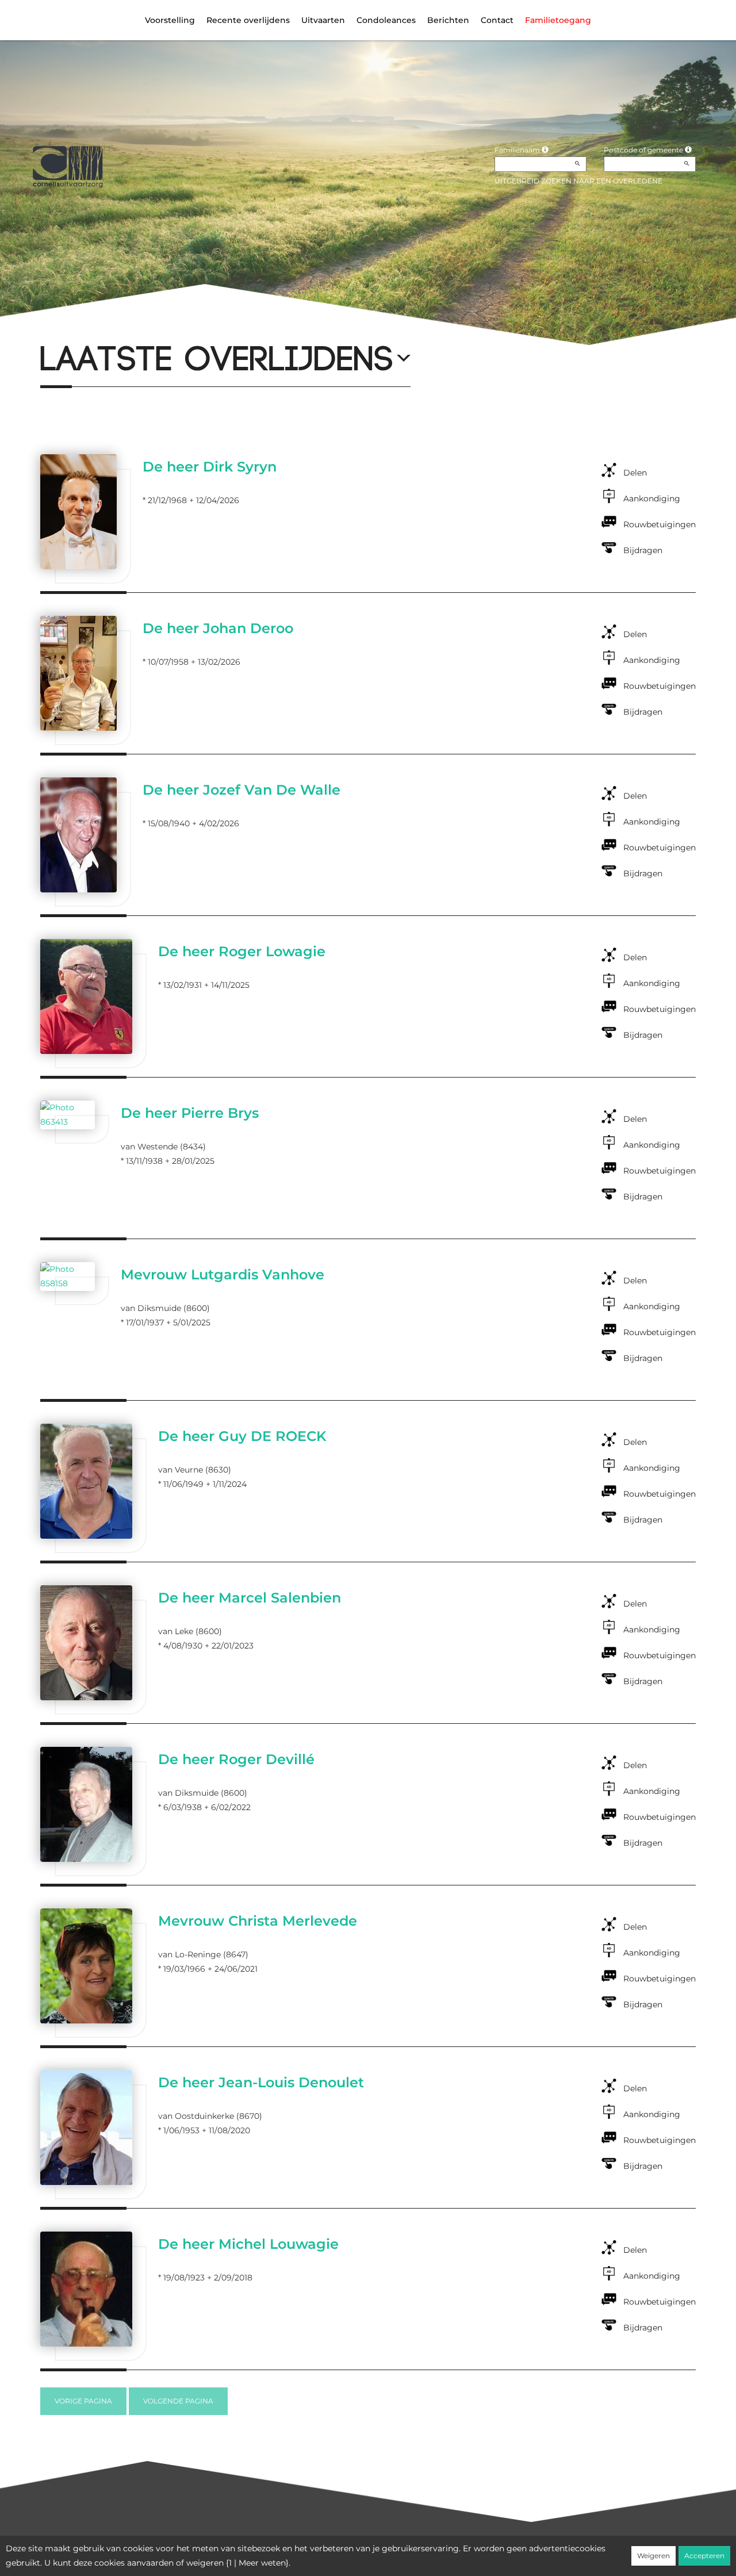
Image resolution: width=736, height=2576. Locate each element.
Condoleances (386, 20)
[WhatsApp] (98, 330)
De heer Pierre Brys (190, 1113)
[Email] (78, 330)
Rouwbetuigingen (660, 524)
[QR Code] (117, 330)
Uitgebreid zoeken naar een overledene (578, 181)
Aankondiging (652, 499)
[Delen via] (137, 330)
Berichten (448, 20)
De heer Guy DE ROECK (242, 1436)
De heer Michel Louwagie (248, 2244)
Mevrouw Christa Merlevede (258, 1921)
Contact (497, 20)
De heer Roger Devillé (236, 1759)
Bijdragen (643, 550)
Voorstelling (170, 20)
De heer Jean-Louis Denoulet (261, 2082)
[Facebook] (40, 330)
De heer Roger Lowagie (242, 951)
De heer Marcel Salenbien (250, 1598)
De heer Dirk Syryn (210, 467)
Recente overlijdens (248, 20)
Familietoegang (558, 20)
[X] (60, 330)
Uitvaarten (323, 20)
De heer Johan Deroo (218, 628)
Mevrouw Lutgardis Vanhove (223, 1274)
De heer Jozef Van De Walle (241, 790)
